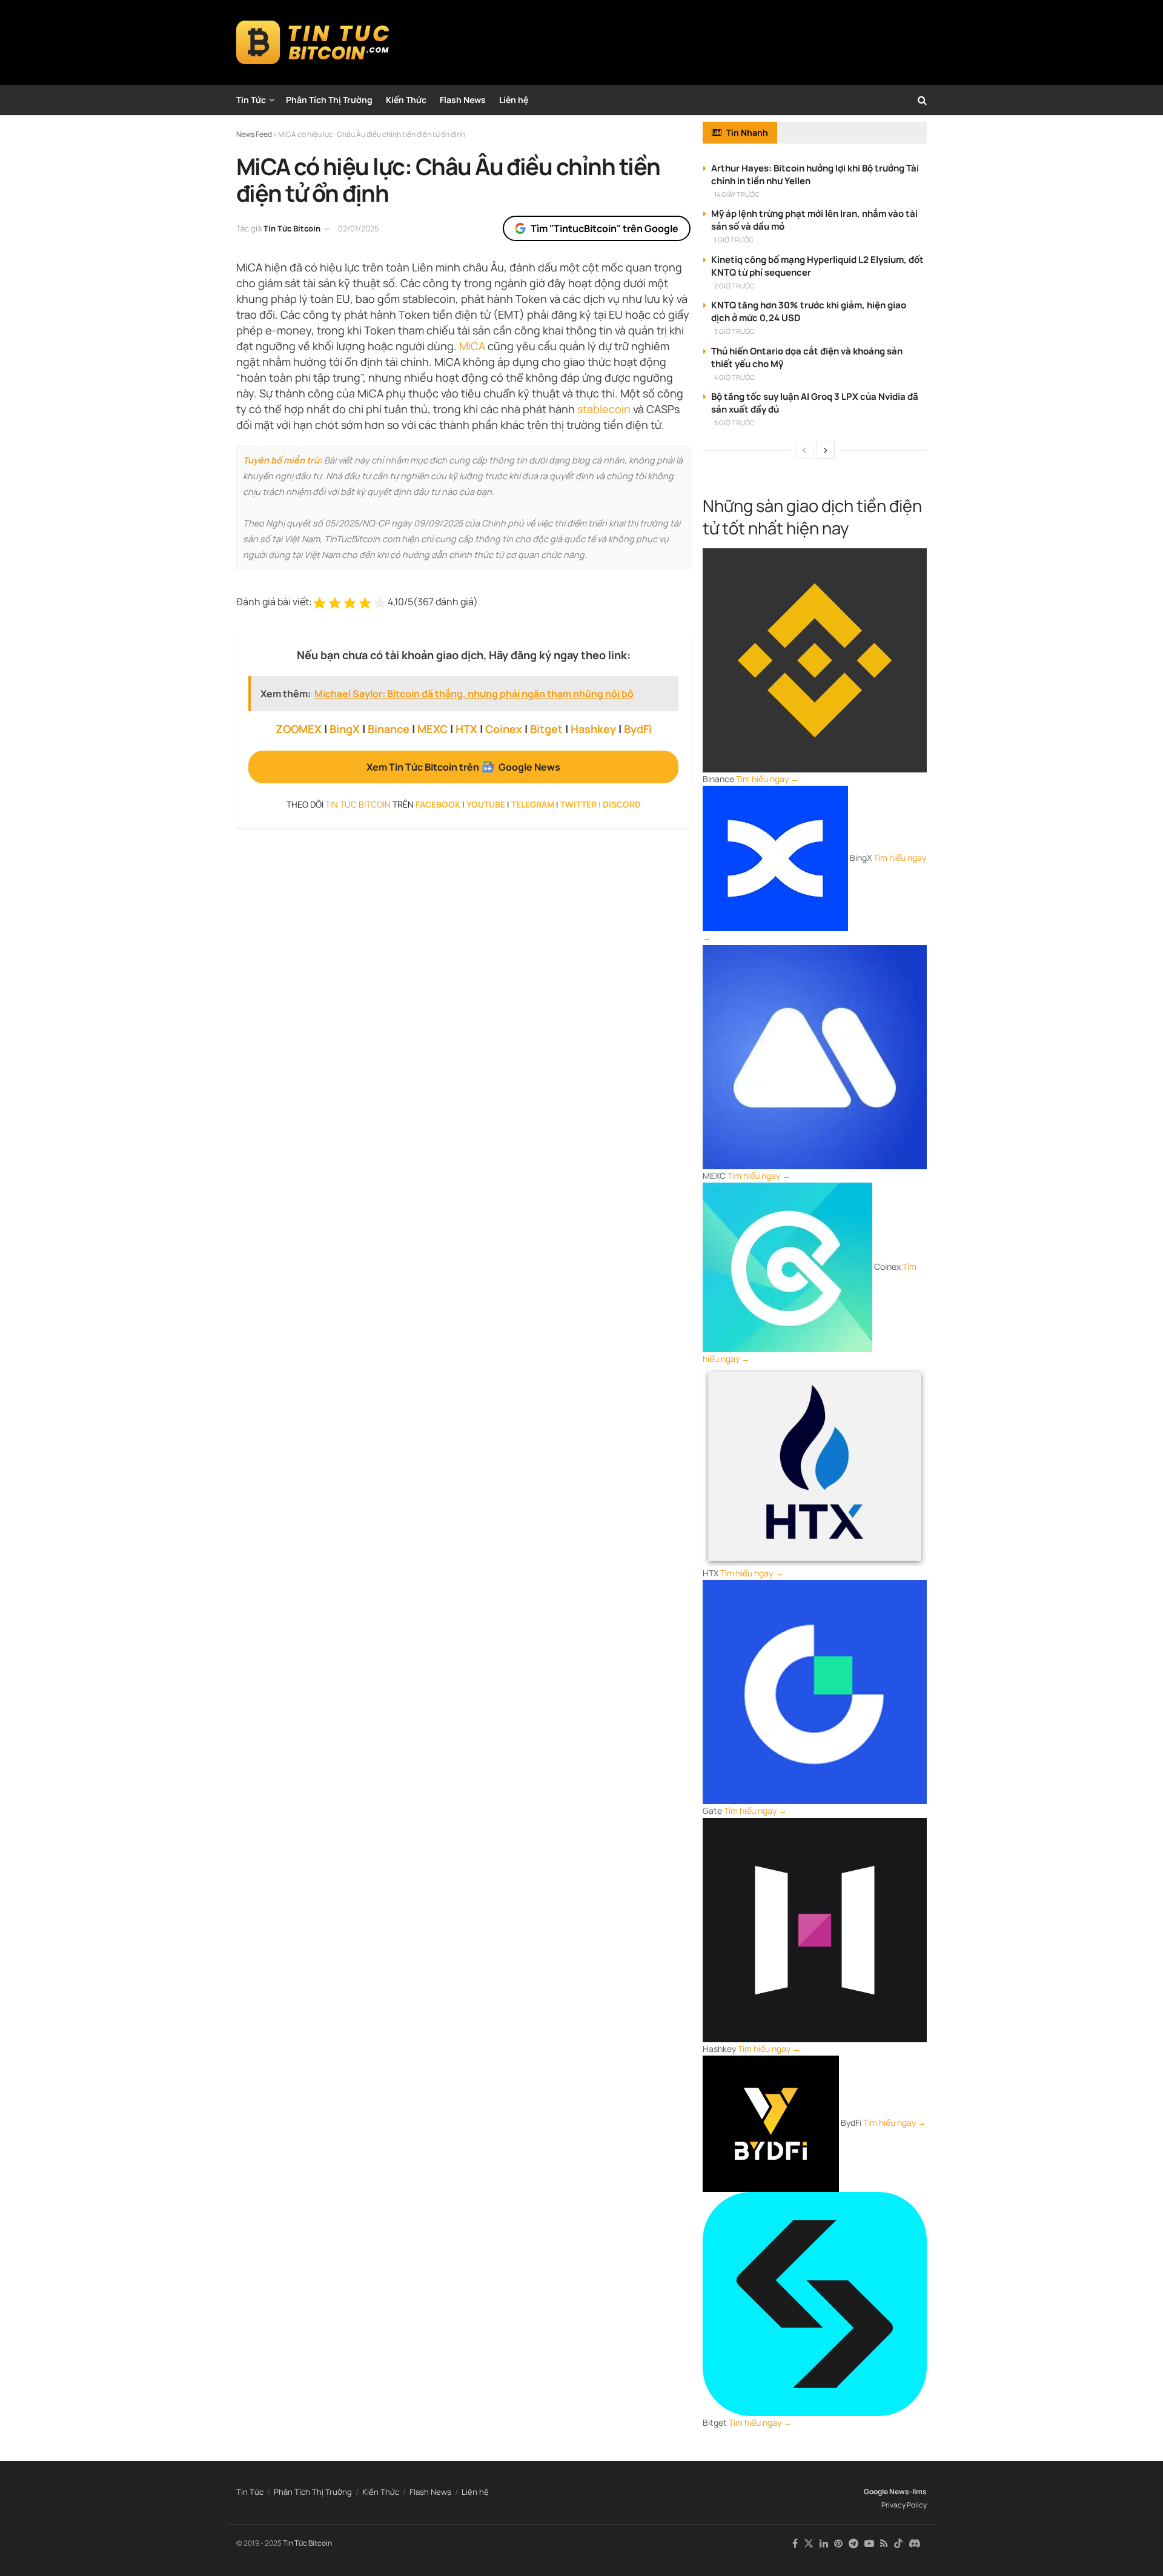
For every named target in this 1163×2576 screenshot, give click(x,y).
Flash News (463, 100)
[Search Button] (922, 100)
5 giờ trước (734, 423)
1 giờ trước (734, 240)
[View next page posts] (826, 450)
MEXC (432, 729)
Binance (389, 729)
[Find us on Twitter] (809, 2544)
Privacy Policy (904, 2505)
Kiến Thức (406, 100)
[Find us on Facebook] (795, 2544)
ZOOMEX (299, 729)
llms (919, 2491)
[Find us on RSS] (884, 2544)
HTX (466, 729)
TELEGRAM (533, 804)
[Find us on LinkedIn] (824, 2544)
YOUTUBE (486, 804)
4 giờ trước (734, 377)
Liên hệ (514, 100)
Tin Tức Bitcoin (292, 228)
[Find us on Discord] (915, 2544)
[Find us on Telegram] (853, 2544)
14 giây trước (737, 194)
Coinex (504, 729)
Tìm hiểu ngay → (767, 779)
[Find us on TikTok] (898, 2544)
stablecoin (604, 409)
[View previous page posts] (804, 450)
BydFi (638, 729)
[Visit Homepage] (313, 42)
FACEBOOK (438, 804)
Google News (886, 2491)
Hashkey (593, 729)
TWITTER (578, 804)
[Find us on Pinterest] (838, 2544)
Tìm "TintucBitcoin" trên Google (605, 228)
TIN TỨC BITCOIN (358, 804)
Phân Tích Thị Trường (329, 100)
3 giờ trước (734, 331)
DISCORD (622, 804)
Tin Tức (251, 100)
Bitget (546, 729)
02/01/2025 (359, 228)
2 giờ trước (734, 286)
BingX (345, 729)
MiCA (472, 346)
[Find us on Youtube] (869, 2544)
